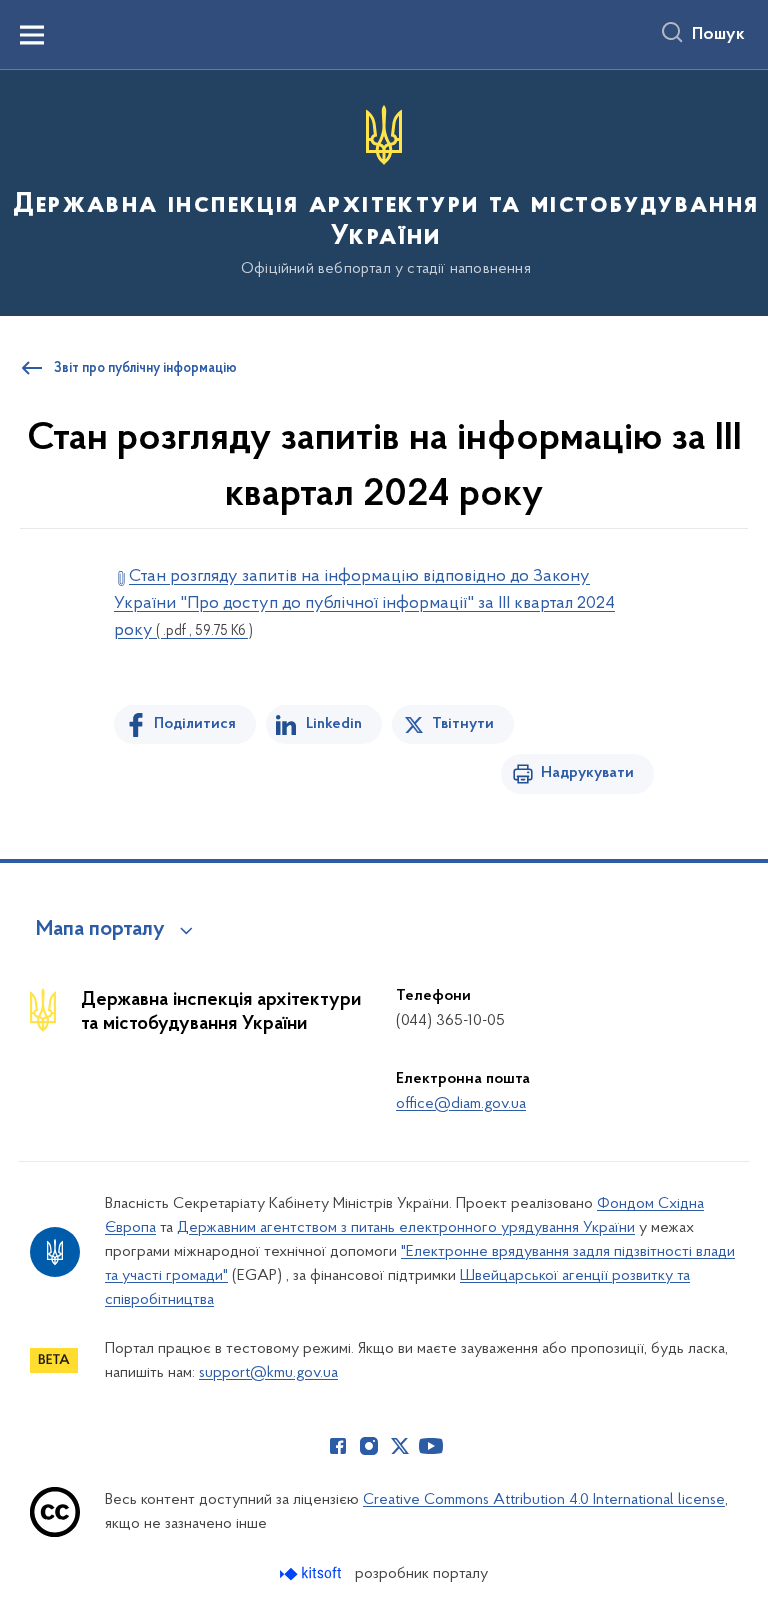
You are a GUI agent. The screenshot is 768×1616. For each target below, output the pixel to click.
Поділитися (195, 724)
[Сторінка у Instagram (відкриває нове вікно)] (369, 1446)
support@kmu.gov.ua (268, 1373)
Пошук (718, 35)
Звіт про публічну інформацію (145, 369)
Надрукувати (587, 773)
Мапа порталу (100, 930)
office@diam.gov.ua (461, 1104)
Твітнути (463, 724)
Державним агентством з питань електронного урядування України (406, 1228)
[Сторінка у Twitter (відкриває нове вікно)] (400, 1446)
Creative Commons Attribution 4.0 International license (544, 1500)
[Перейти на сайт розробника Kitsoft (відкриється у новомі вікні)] (312, 1573)
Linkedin (334, 724)
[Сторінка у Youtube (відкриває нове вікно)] (431, 1446)
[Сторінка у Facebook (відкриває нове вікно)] (338, 1446)
